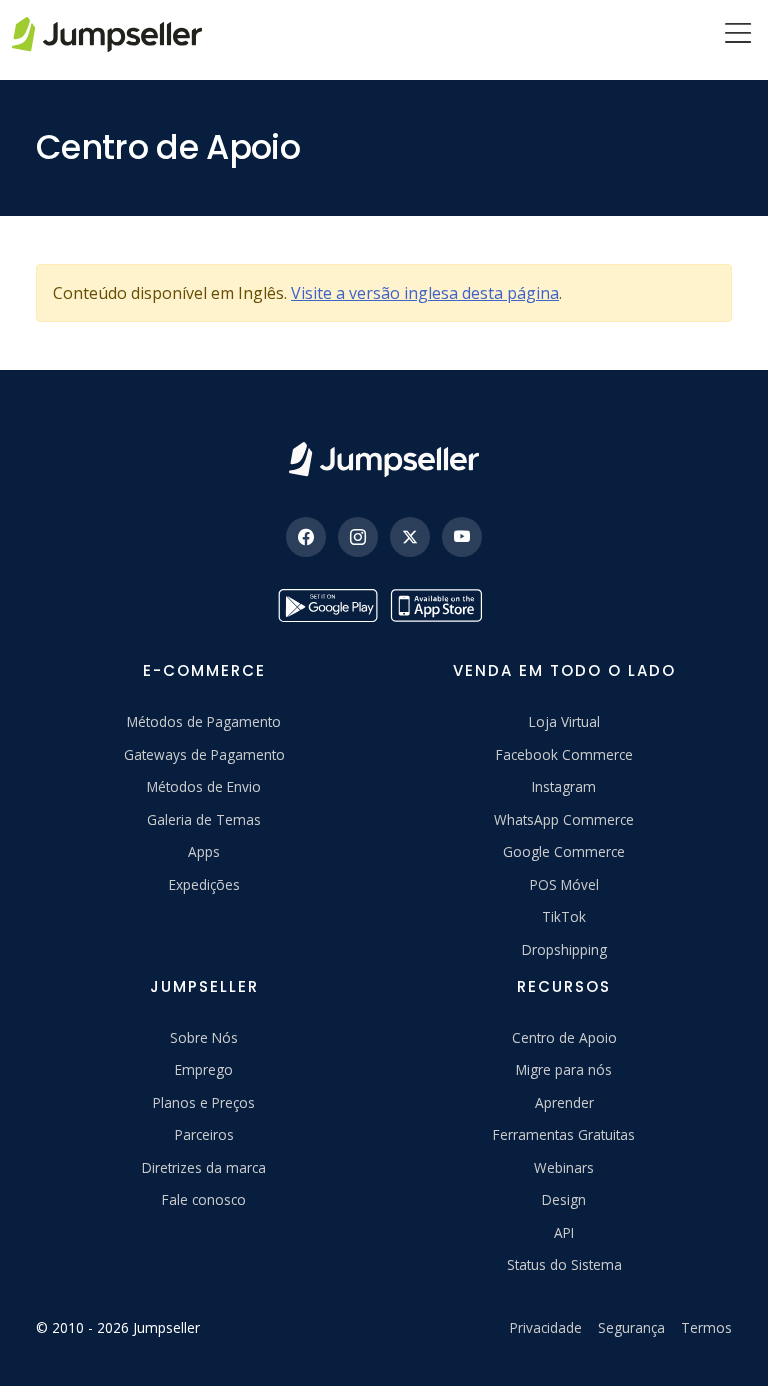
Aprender (564, 1102)
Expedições (204, 884)
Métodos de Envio (204, 786)
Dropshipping (564, 949)
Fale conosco (204, 1199)
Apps (204, 851)
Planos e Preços (204, 1102)
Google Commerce (564, 851)
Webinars (564, 1167)
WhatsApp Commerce (564, 819)
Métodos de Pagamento (204, 721)
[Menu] (738, 35)
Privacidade (546, 1327)
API (564, 1232)
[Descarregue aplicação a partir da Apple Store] (440, 605)
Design (564, 1199)
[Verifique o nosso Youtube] (462, 537)
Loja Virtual (564, 721)
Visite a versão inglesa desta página (425, 293)
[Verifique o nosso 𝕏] (410, 537)
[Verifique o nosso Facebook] (306, 537)
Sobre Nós (204, 1037)
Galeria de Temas (204, 819)
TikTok (564, 916)
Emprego (204, 1069)
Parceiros (204, 1134)
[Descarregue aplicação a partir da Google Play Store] (328, 605)
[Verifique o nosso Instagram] (358, 537)
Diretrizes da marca (204, 1167)
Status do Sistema (564, 1264)
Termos (706, 1327)
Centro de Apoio (564, 1037)
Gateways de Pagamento (204, 754)
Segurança (631, 1327)
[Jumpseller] (384, 459)
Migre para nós (564, 1069)
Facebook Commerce (564, 754)
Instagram (564, 786)
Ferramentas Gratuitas (564, 1134)
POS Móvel (564, 884)
